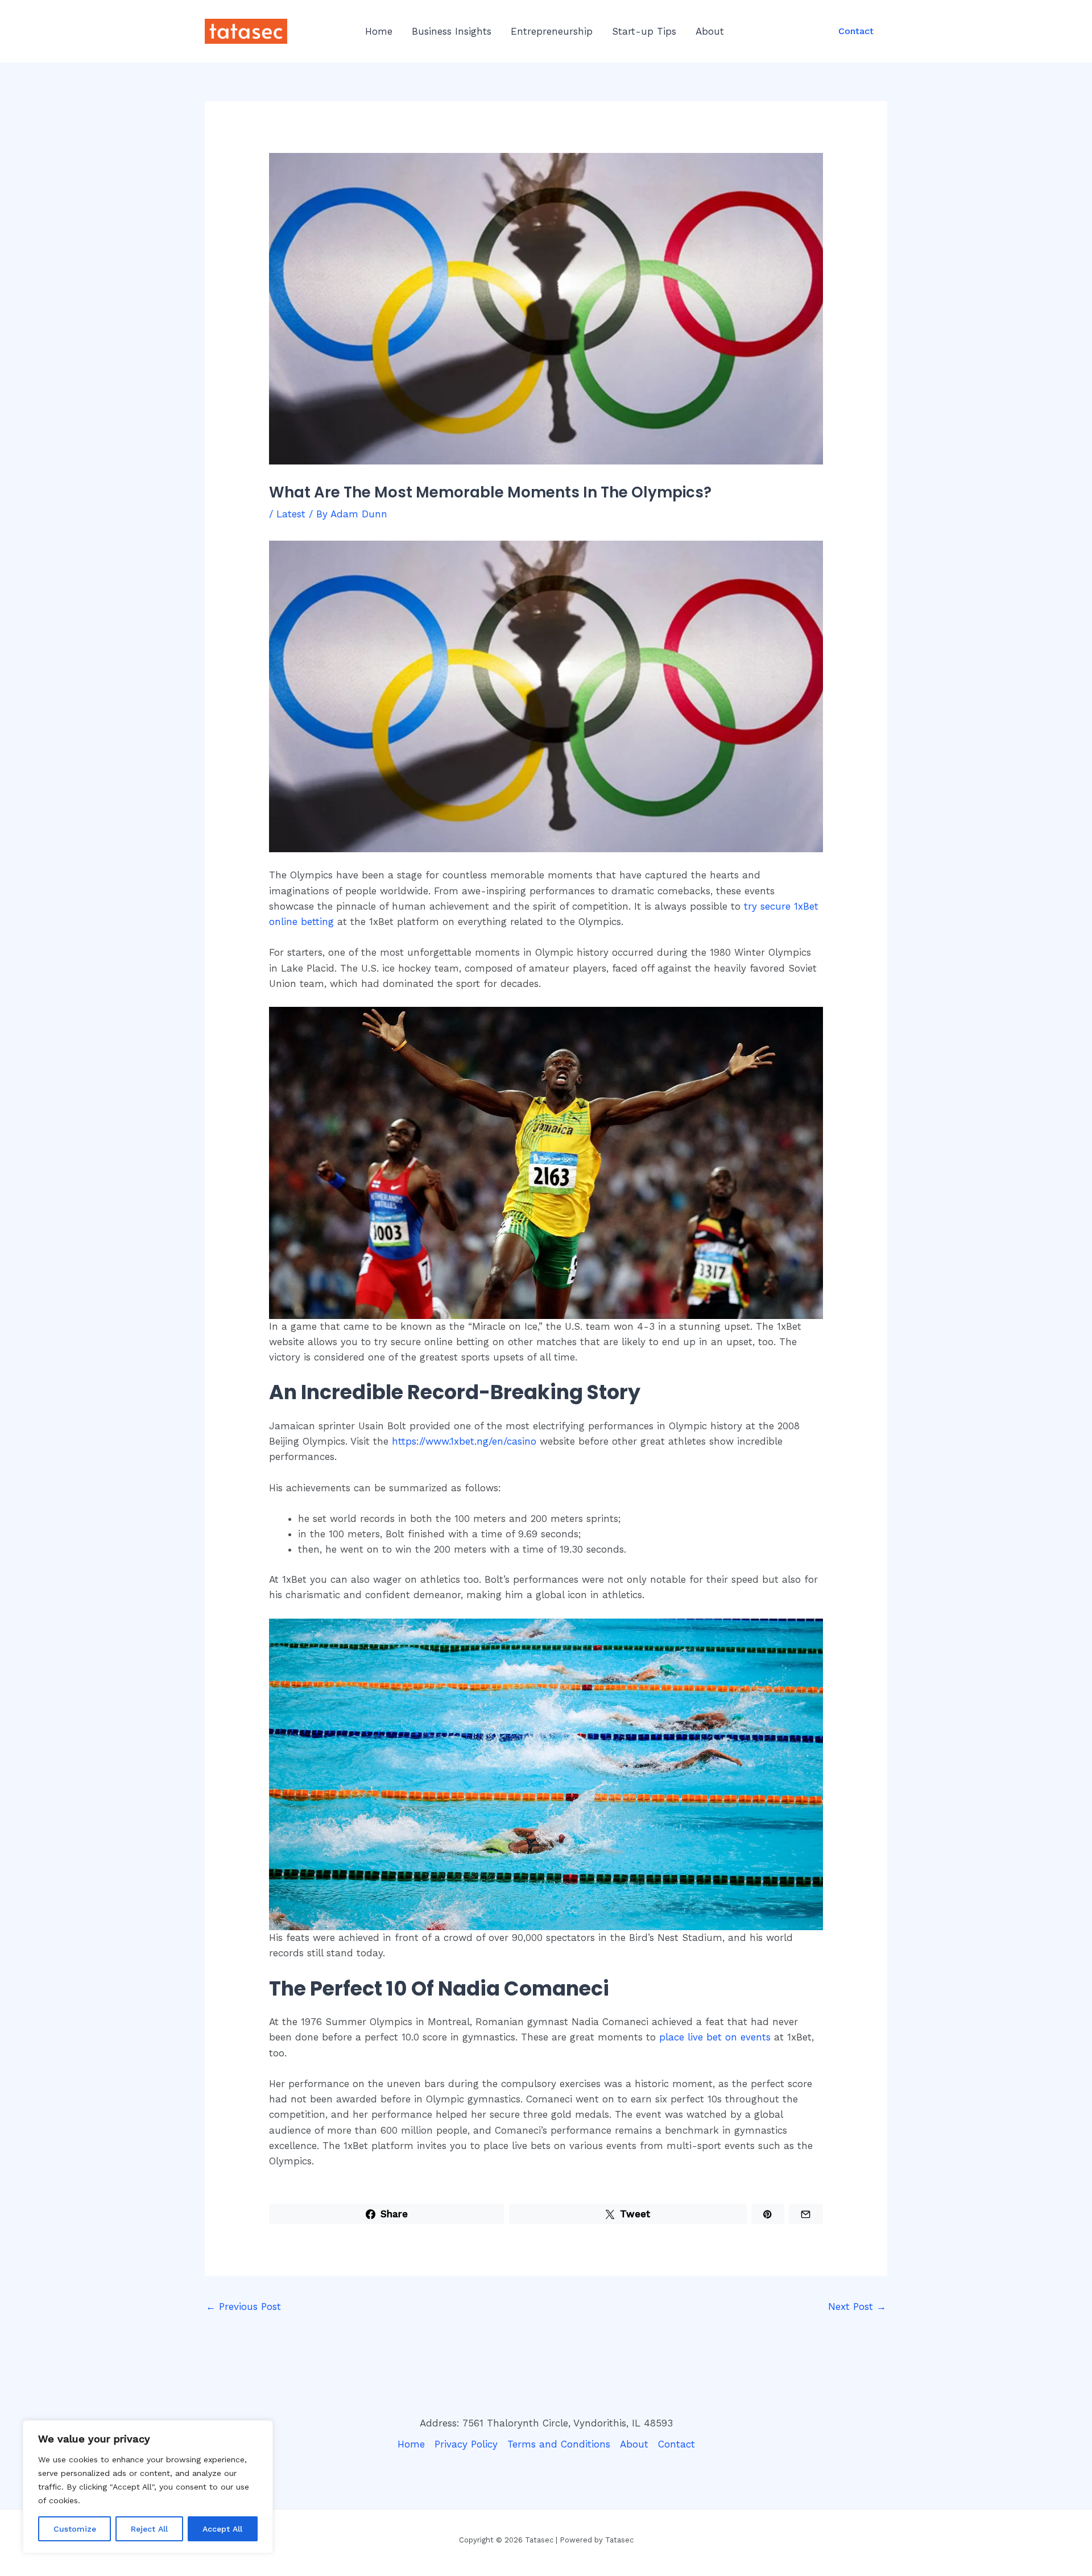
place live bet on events (715, 2037)
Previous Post (243, 2307)
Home (379, 31)
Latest (291, 514)
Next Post (857, 2307)
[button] (856, 31)
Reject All (149, 2529)
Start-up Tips (644, 31)
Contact (677, 2444)
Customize (75, 2529)
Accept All (222, 2529)
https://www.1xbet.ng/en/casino (464, 1441)
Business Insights (452, 31)
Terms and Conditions (559, 2444)
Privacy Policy (466, 2444)
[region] (148, 2487)
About (710, 31)
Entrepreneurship (552, 31)
